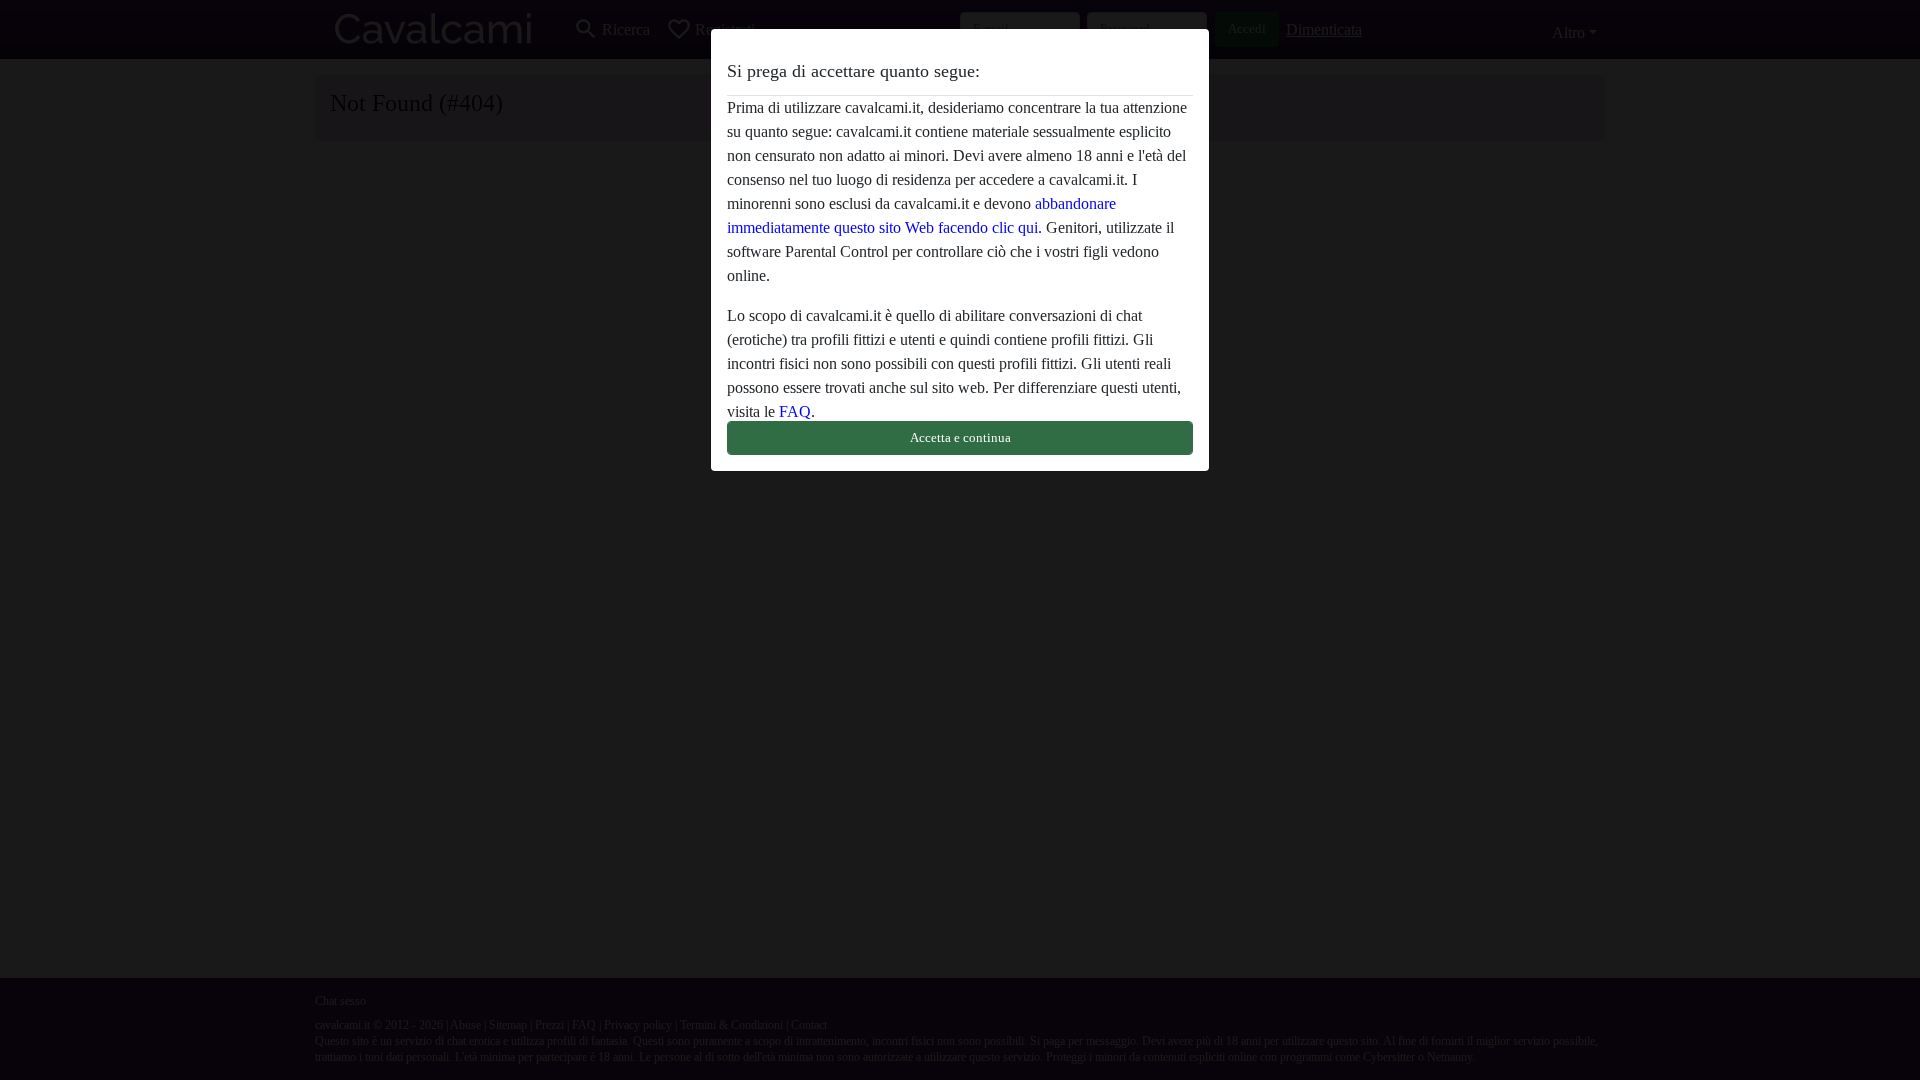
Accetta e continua (960, 437)
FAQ (795, 411)
